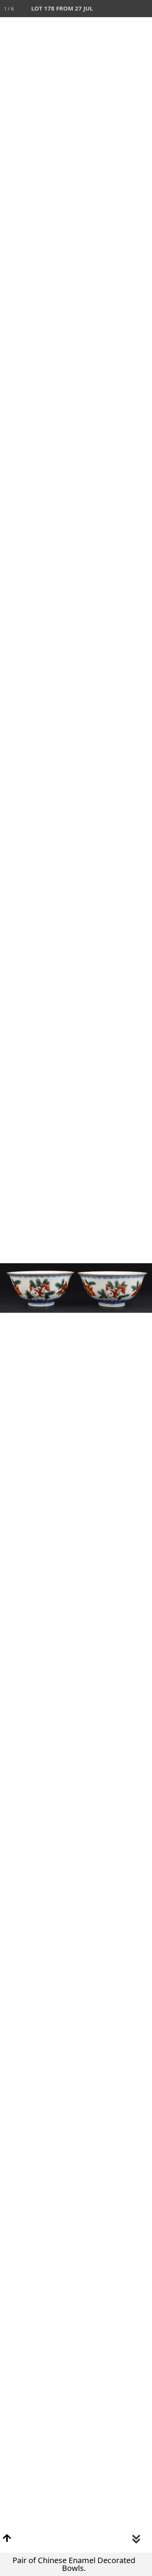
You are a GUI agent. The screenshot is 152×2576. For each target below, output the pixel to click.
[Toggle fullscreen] (109, 9)
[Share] (126, 9)
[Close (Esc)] (143, 9)
